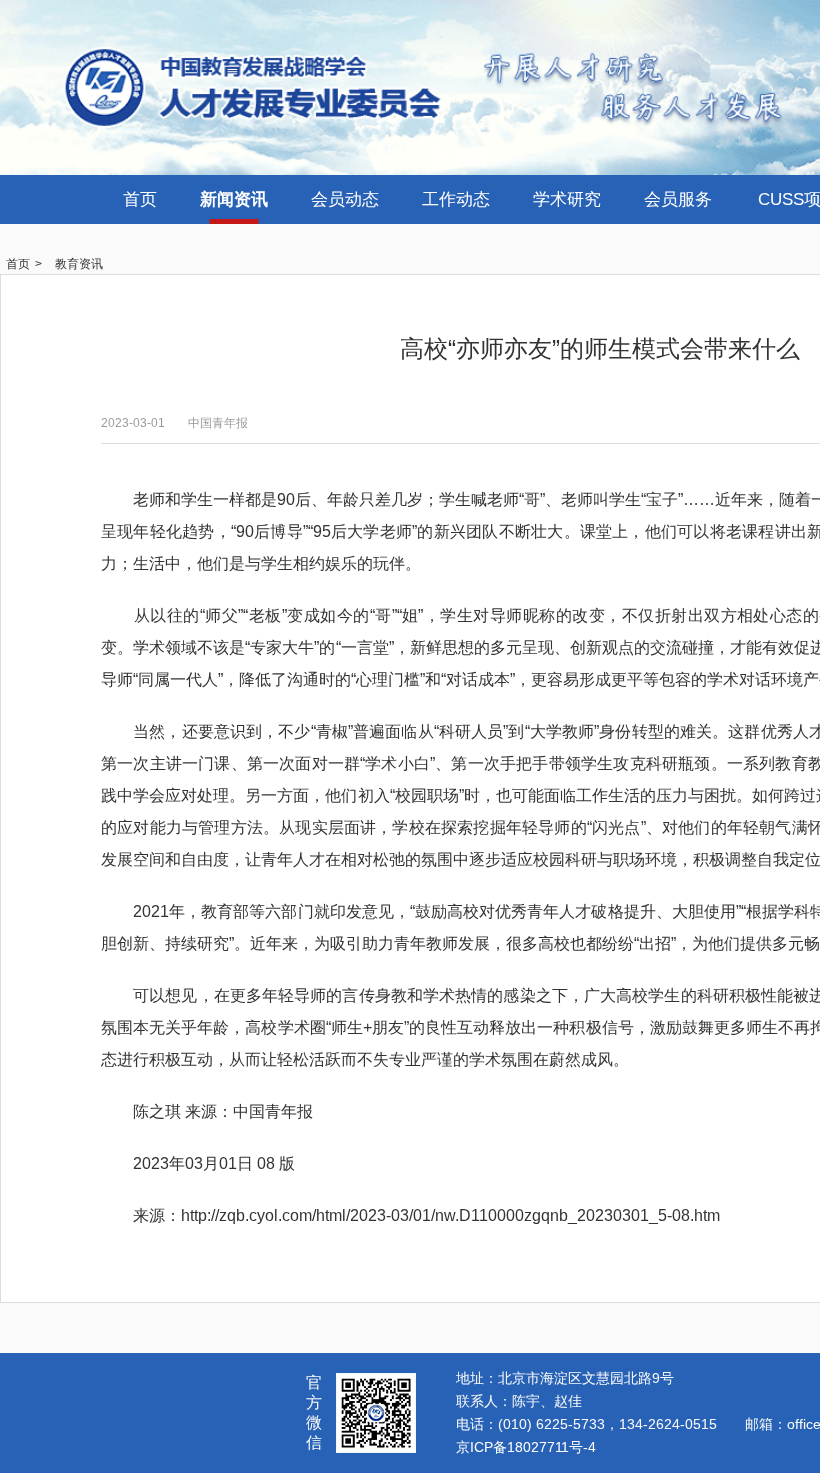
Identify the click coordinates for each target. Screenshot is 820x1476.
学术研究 (567, 199)
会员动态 (345, 199)
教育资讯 (79, 264)
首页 (140, 199)
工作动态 (456, 199)
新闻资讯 (234, 199)
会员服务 (678, 199)
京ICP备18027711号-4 (526, 1447)
